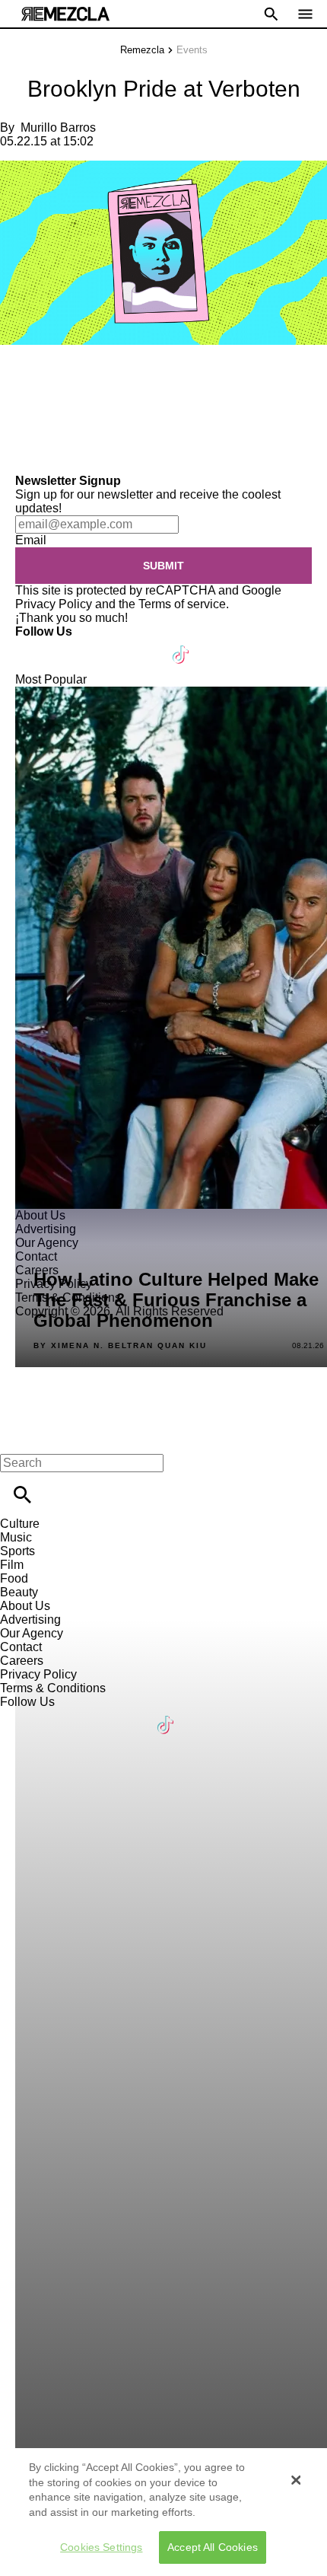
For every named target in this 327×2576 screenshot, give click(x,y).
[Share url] (17, 457)
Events (192, 50)
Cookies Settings (101, 2547)
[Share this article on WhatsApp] (19, 378)
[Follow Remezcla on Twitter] (71, 645)
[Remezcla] (65, 14)
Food (14, 1578)
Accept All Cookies (213, 2547)
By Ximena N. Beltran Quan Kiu (120, 1346)
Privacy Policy (54, 604)
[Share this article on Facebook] (56, 378)
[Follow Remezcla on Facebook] (34, 645)
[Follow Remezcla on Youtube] (146, 645)
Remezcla (142, 50)
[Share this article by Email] (129, 378)
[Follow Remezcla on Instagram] (108, 645)
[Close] (296, 2480)
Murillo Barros (58, 128)
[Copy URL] (36, 423)
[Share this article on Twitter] (93, 378)
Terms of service (182, 604)
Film (12, 1565)
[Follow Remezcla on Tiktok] (181, 645)
